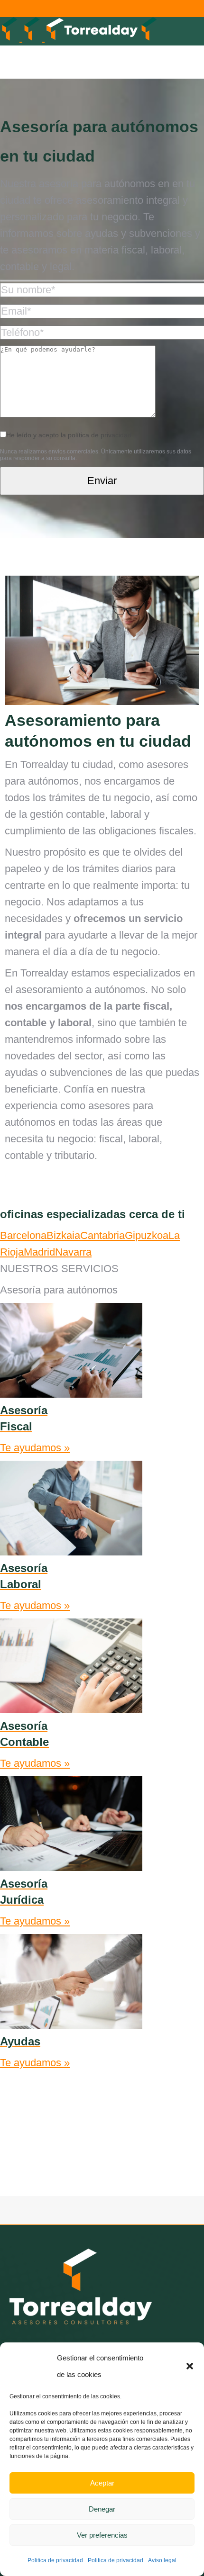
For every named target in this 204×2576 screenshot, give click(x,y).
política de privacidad (100, 435)
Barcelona (23, 1235)
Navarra (73, 1252)
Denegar (102, 2509)
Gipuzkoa (147, 1235)
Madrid (39, 1252)
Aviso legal (162, 2560)
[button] (190, 2366)
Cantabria (102, 1235)
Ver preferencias (102, 2535)
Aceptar (102, 2483)
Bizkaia (63, 1235)
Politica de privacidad (55, 2560)
